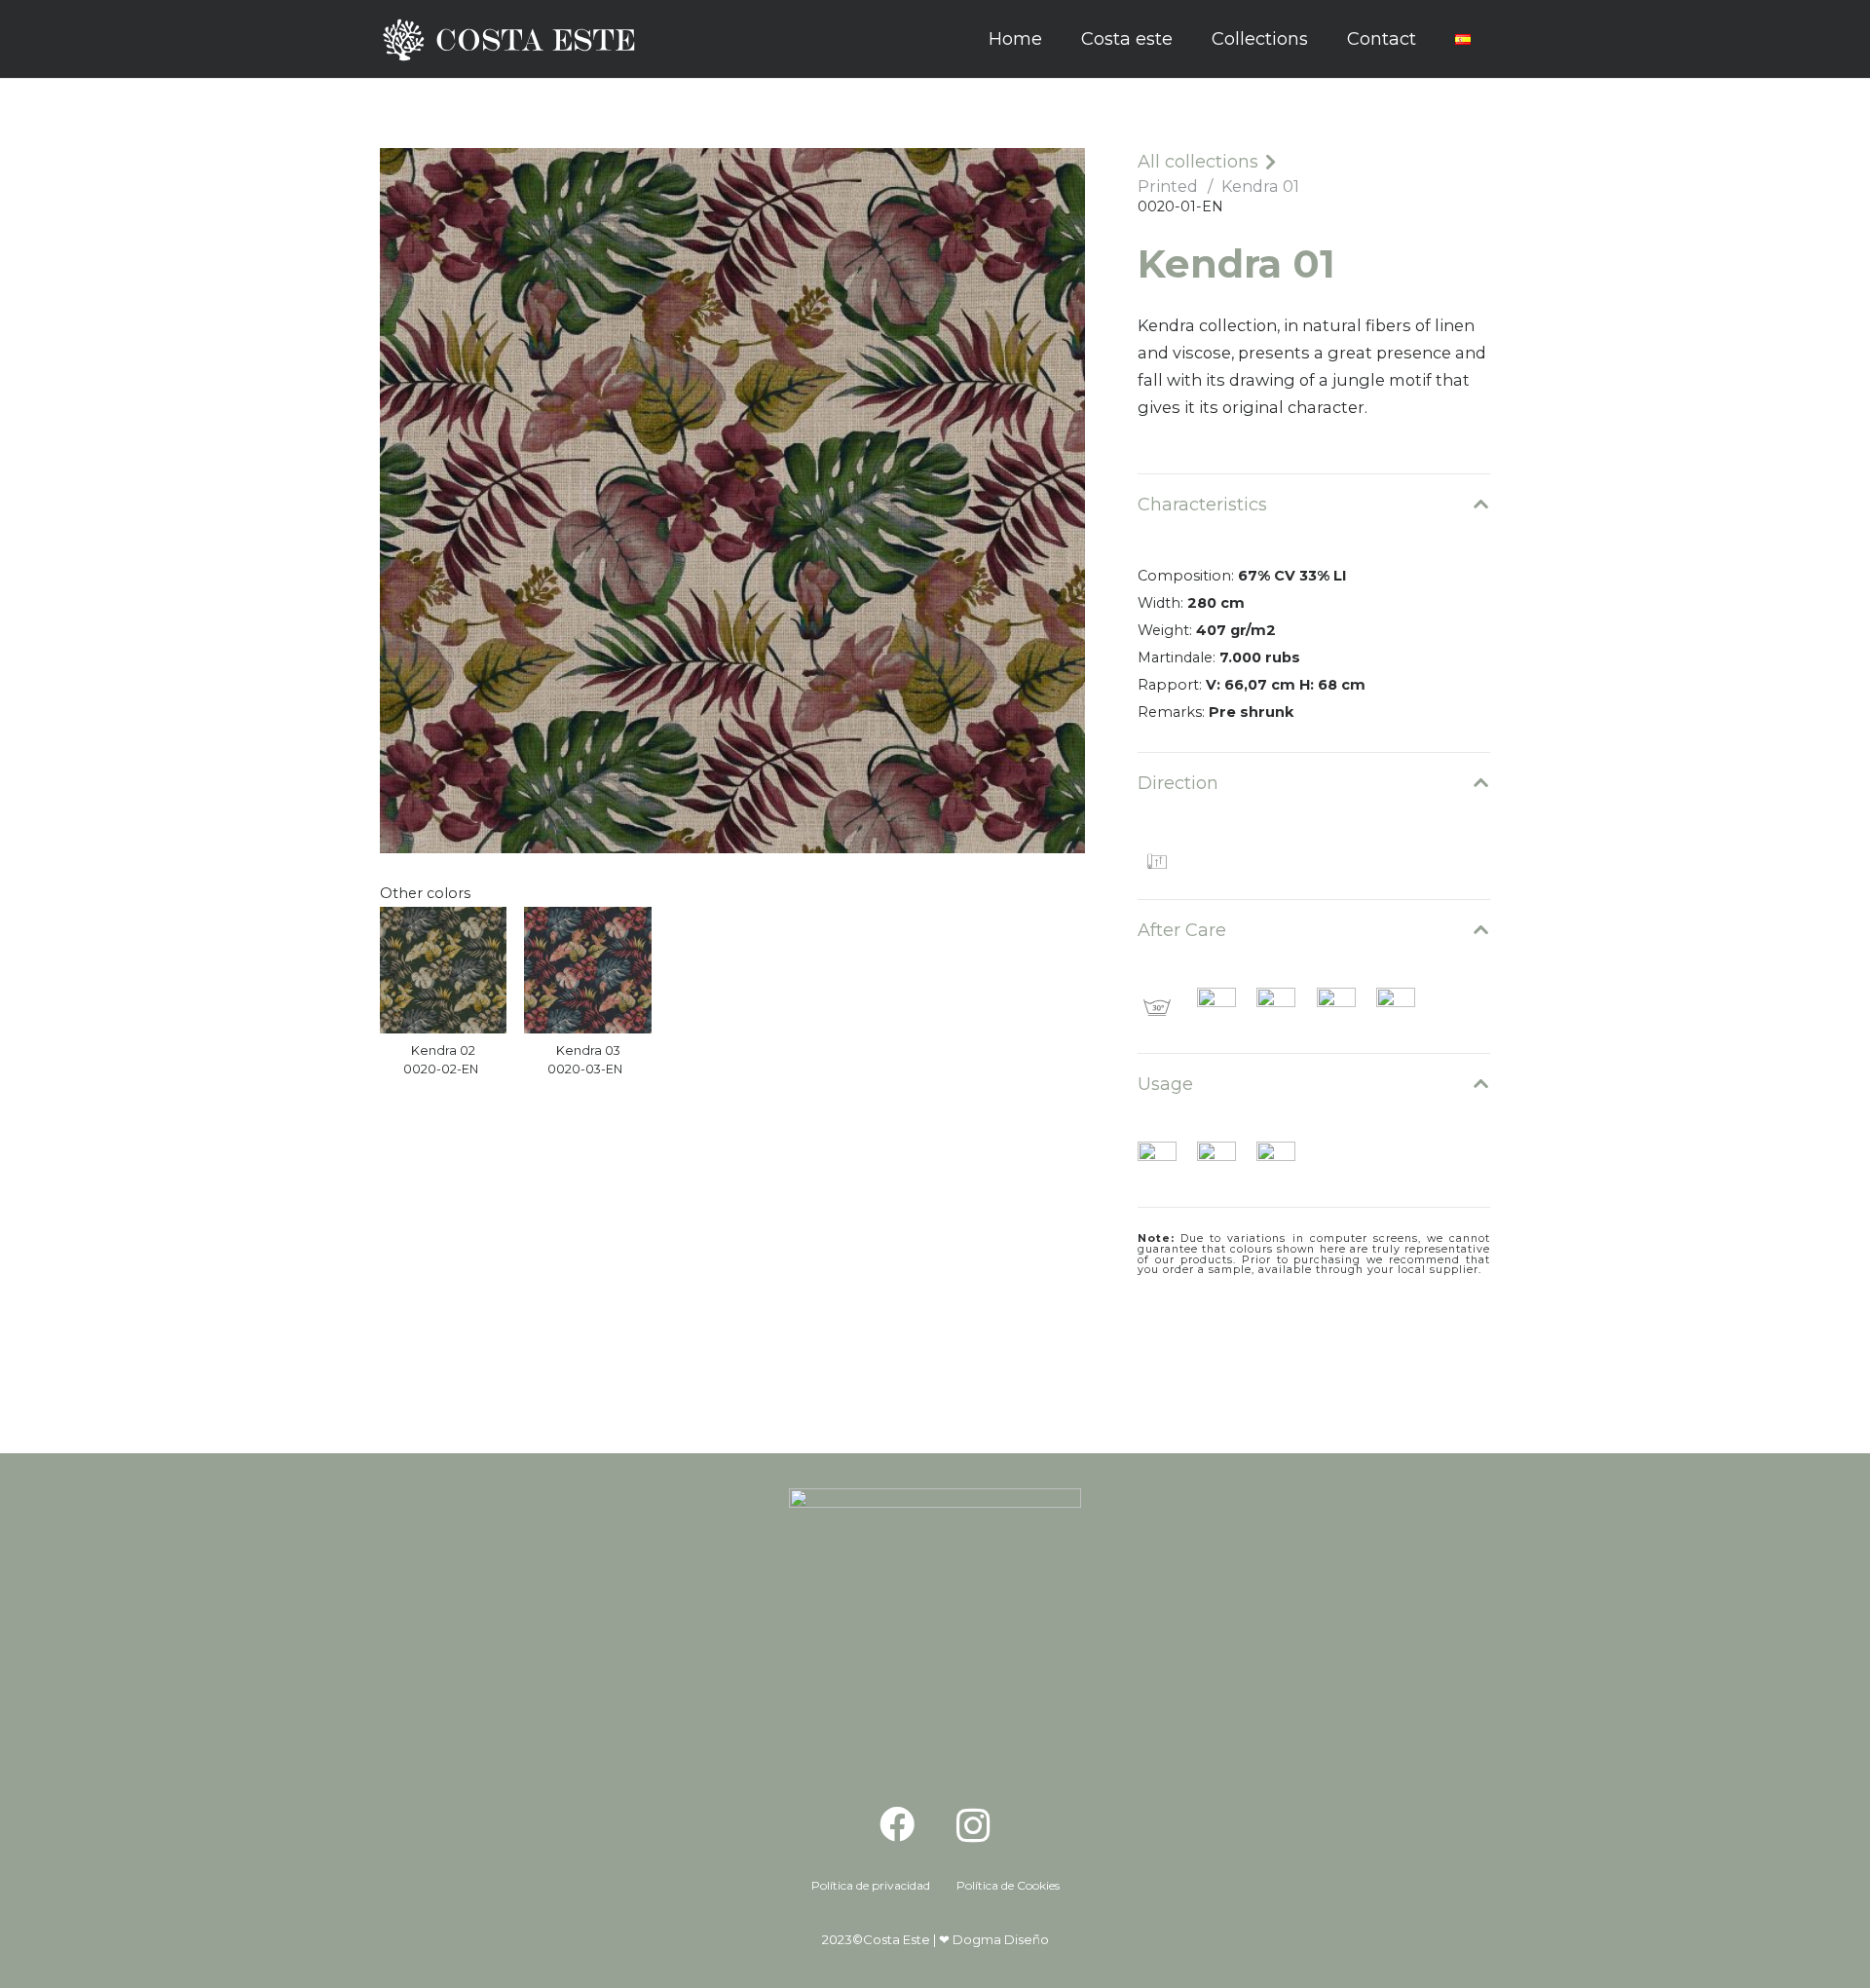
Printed (1168, 186)
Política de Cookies (1008, 1885)
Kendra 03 (588, 1050)
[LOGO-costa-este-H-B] (514, 39)
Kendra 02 (443, 1050)
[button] (1324, 39)
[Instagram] (973, 1826)
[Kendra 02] (443, 970)
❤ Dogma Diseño (994, 1939)
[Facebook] (897, 1824)
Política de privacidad (871, 1885)
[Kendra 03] (587, 970)
